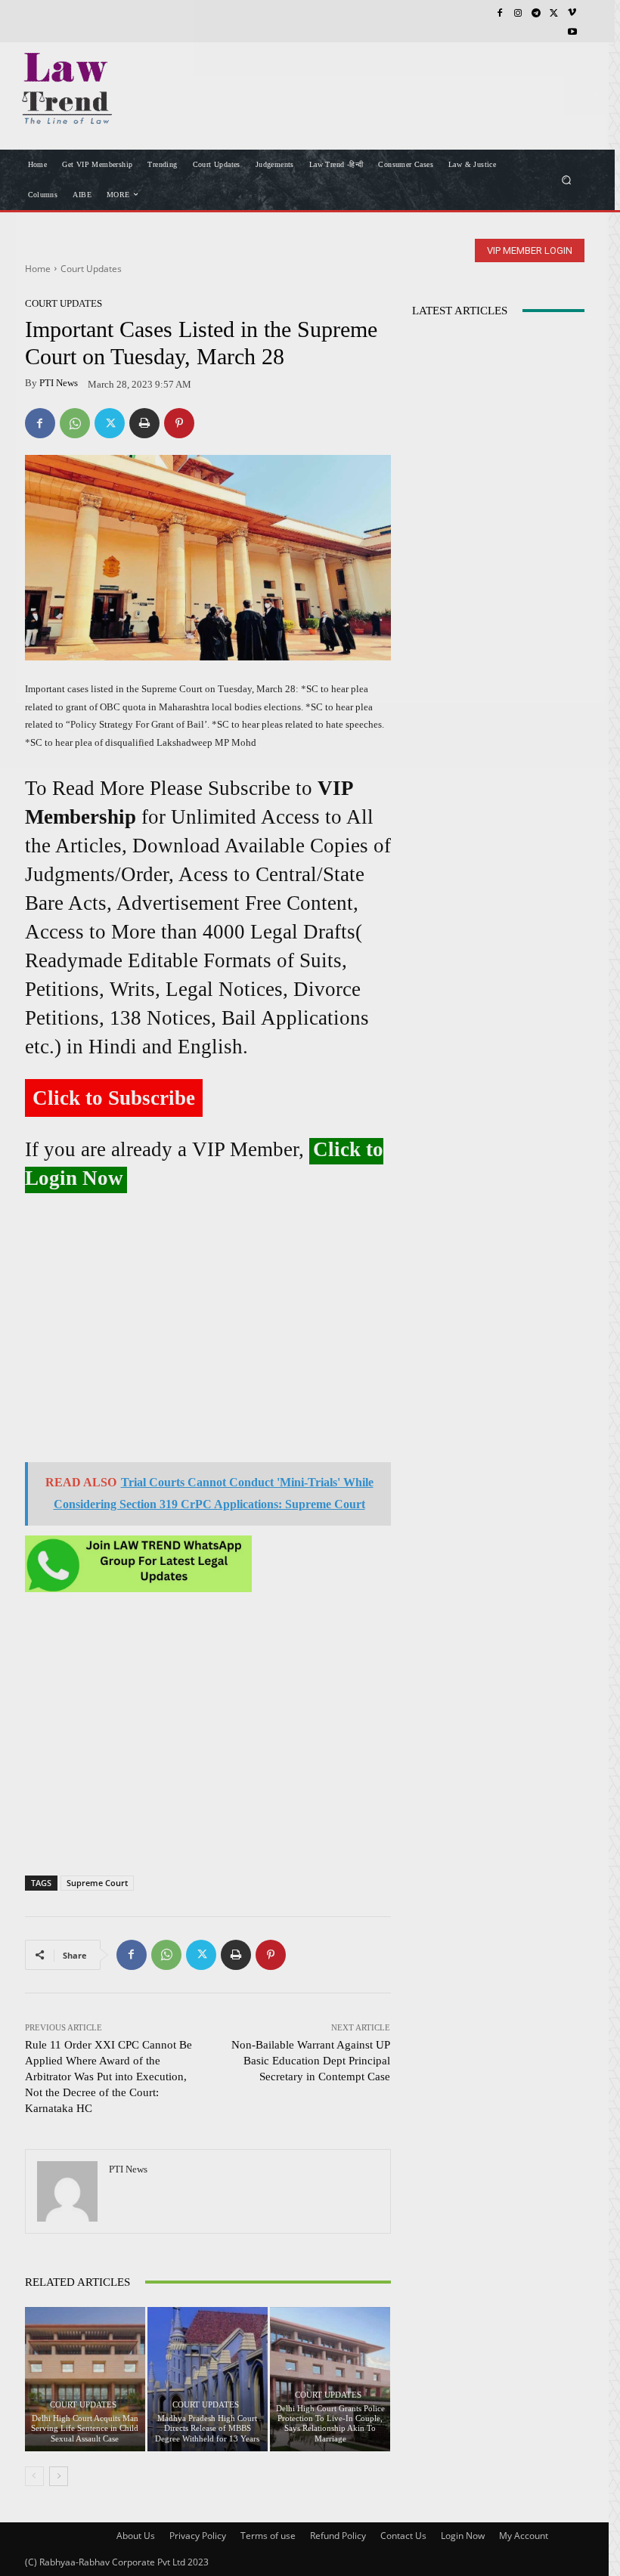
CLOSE (584, 95)
